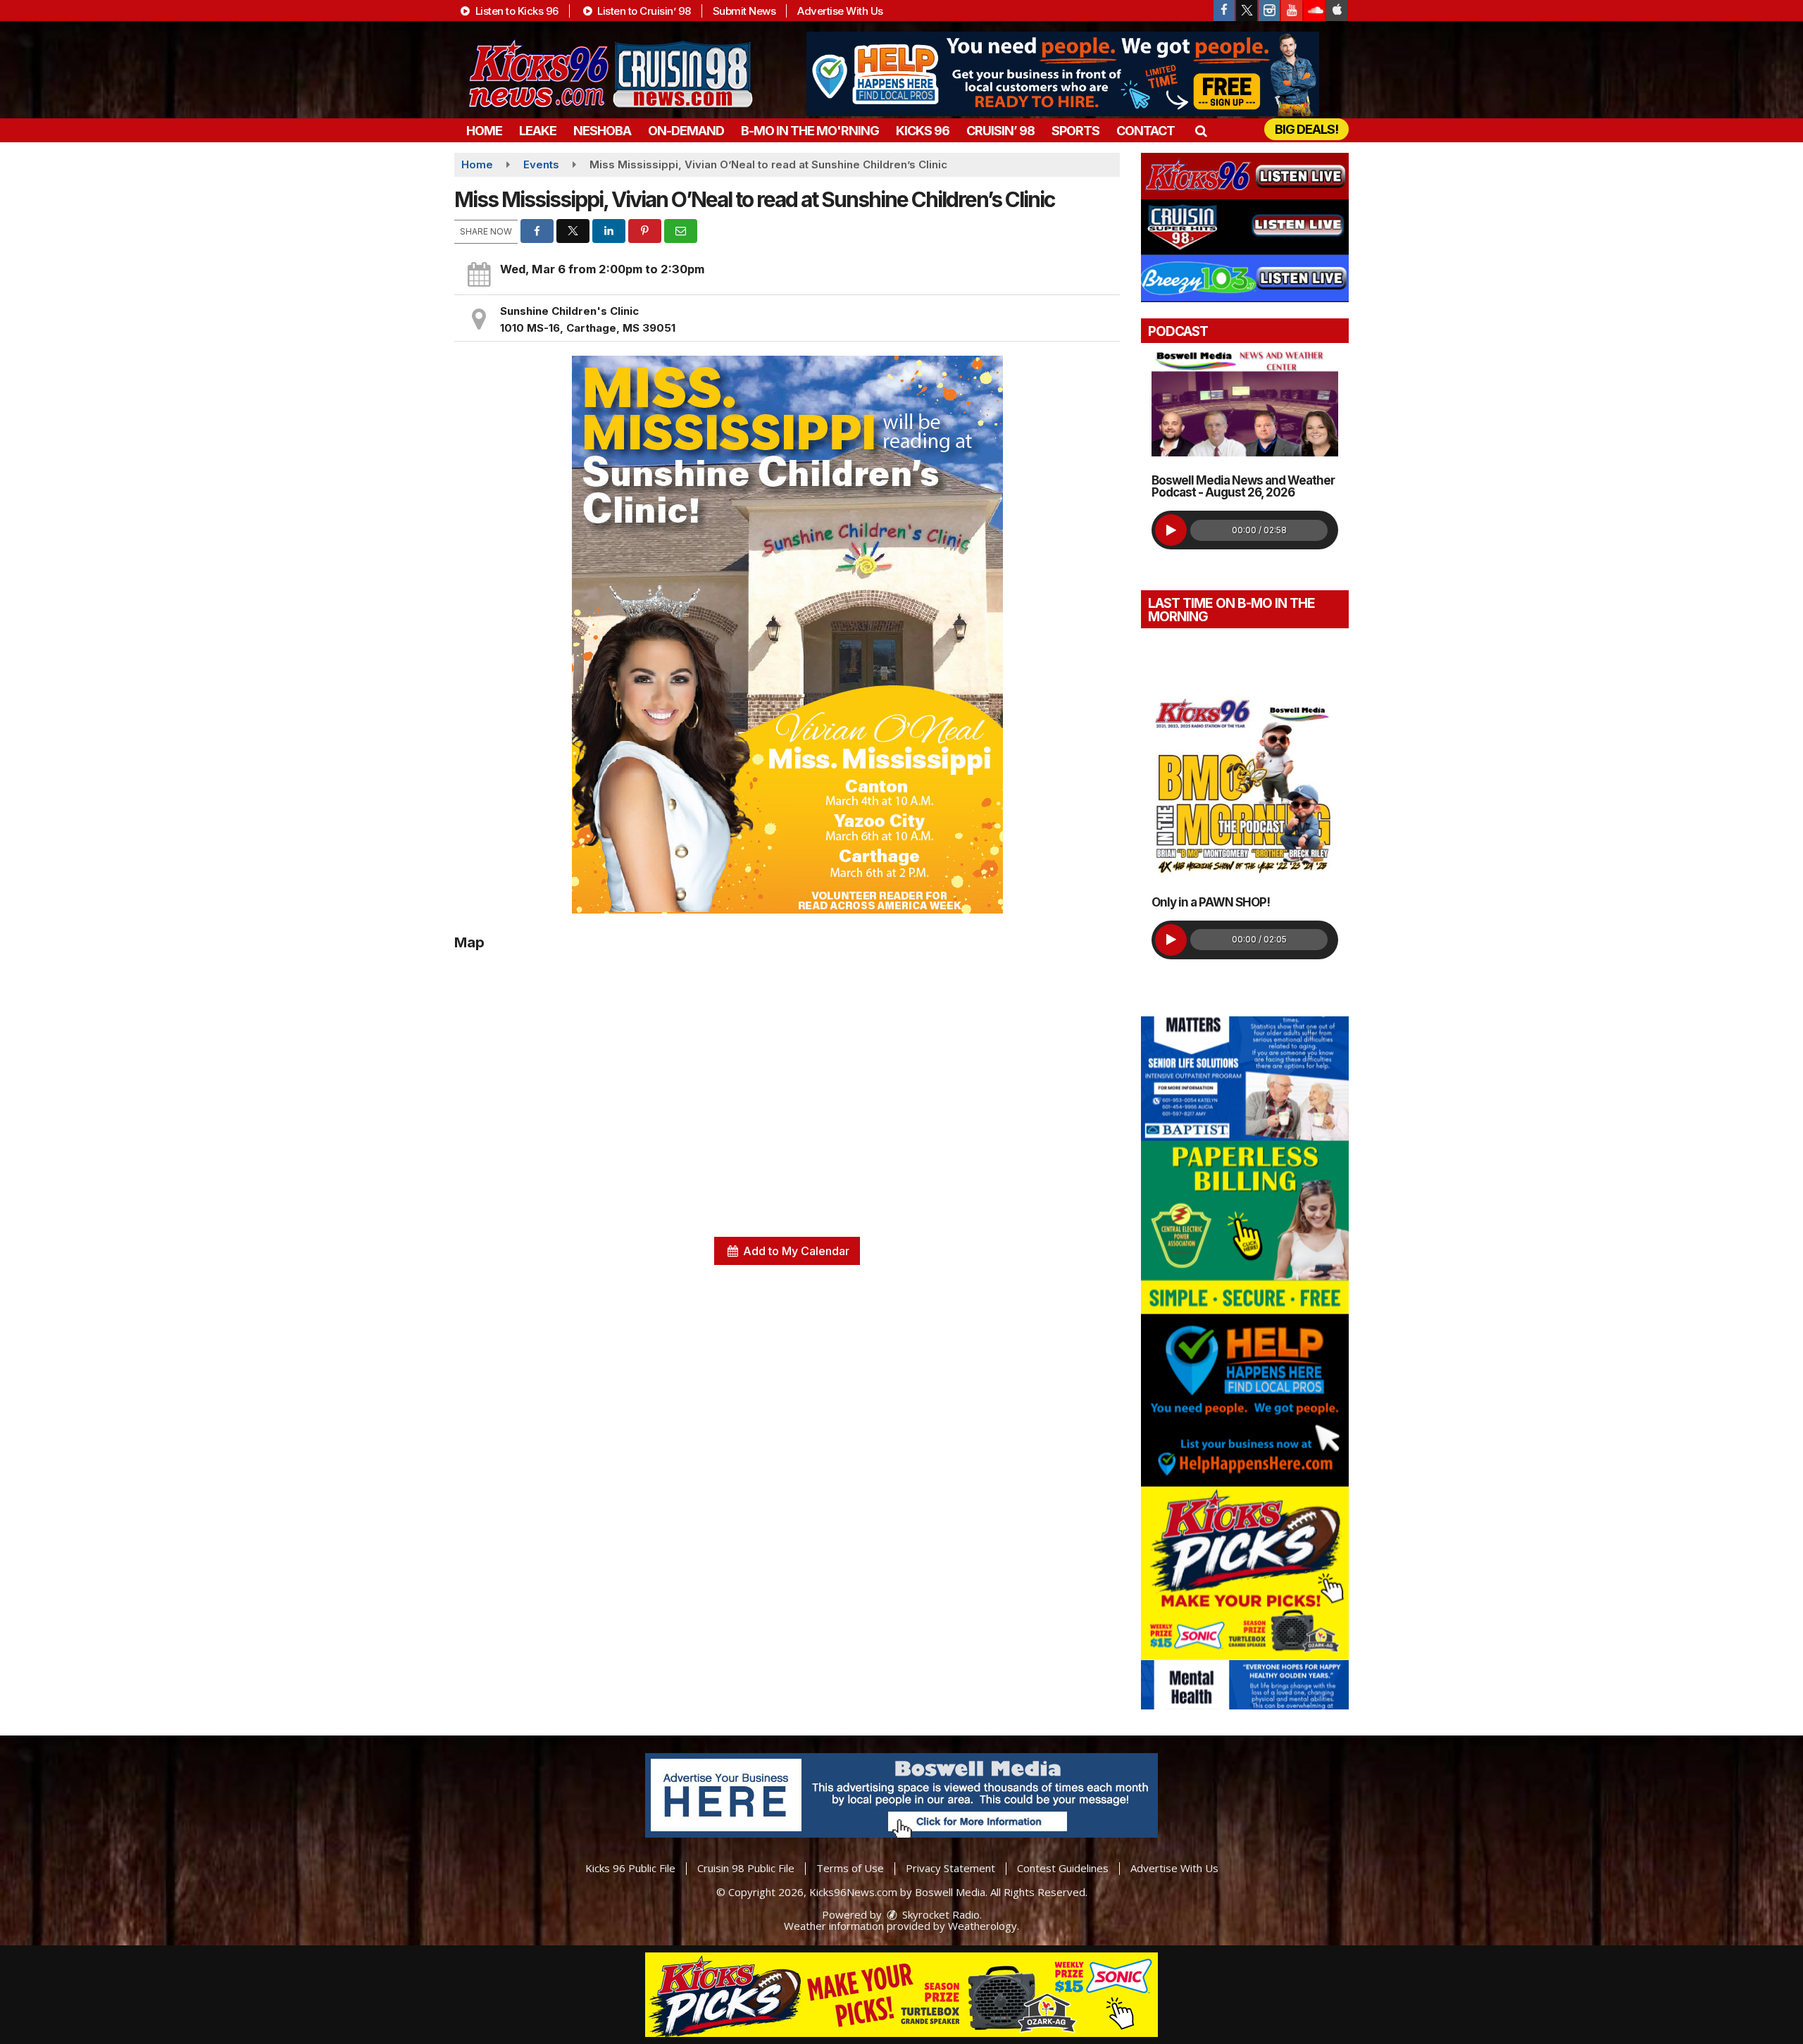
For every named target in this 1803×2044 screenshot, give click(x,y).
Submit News (744, 11)
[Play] (1171, 530)
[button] (1200, 131)
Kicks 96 (923, 131)
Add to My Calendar (795, 1251)
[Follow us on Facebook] (1224, 11)
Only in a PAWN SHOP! (1211, 902)
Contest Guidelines (1063, 1868)
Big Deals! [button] (1306, 129)
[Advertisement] (1063, 74)
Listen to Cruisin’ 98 (643, 11)
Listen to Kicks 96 (516, 11)
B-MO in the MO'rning (810, 131)
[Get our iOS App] (1337, 11)
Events (541, 164)
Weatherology (982, 1926)
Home (484, 131)
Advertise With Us (840, 11)
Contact (1146, 131)
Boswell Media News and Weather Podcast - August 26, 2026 (1243, 486)
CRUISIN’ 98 (1000, 131)
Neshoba (602, 131)
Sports (1075, 131)
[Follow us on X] (1247, 11)
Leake (538, 131)
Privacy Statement (950, 1868)
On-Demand (686, 131)
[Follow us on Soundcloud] (1314, 11)
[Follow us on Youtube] (1292, 11)
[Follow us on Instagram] (1269, 11)
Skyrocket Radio (940, 1914)
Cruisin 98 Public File (746, 1868)
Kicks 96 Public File (630, 1868)
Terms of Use (850, 1868)
